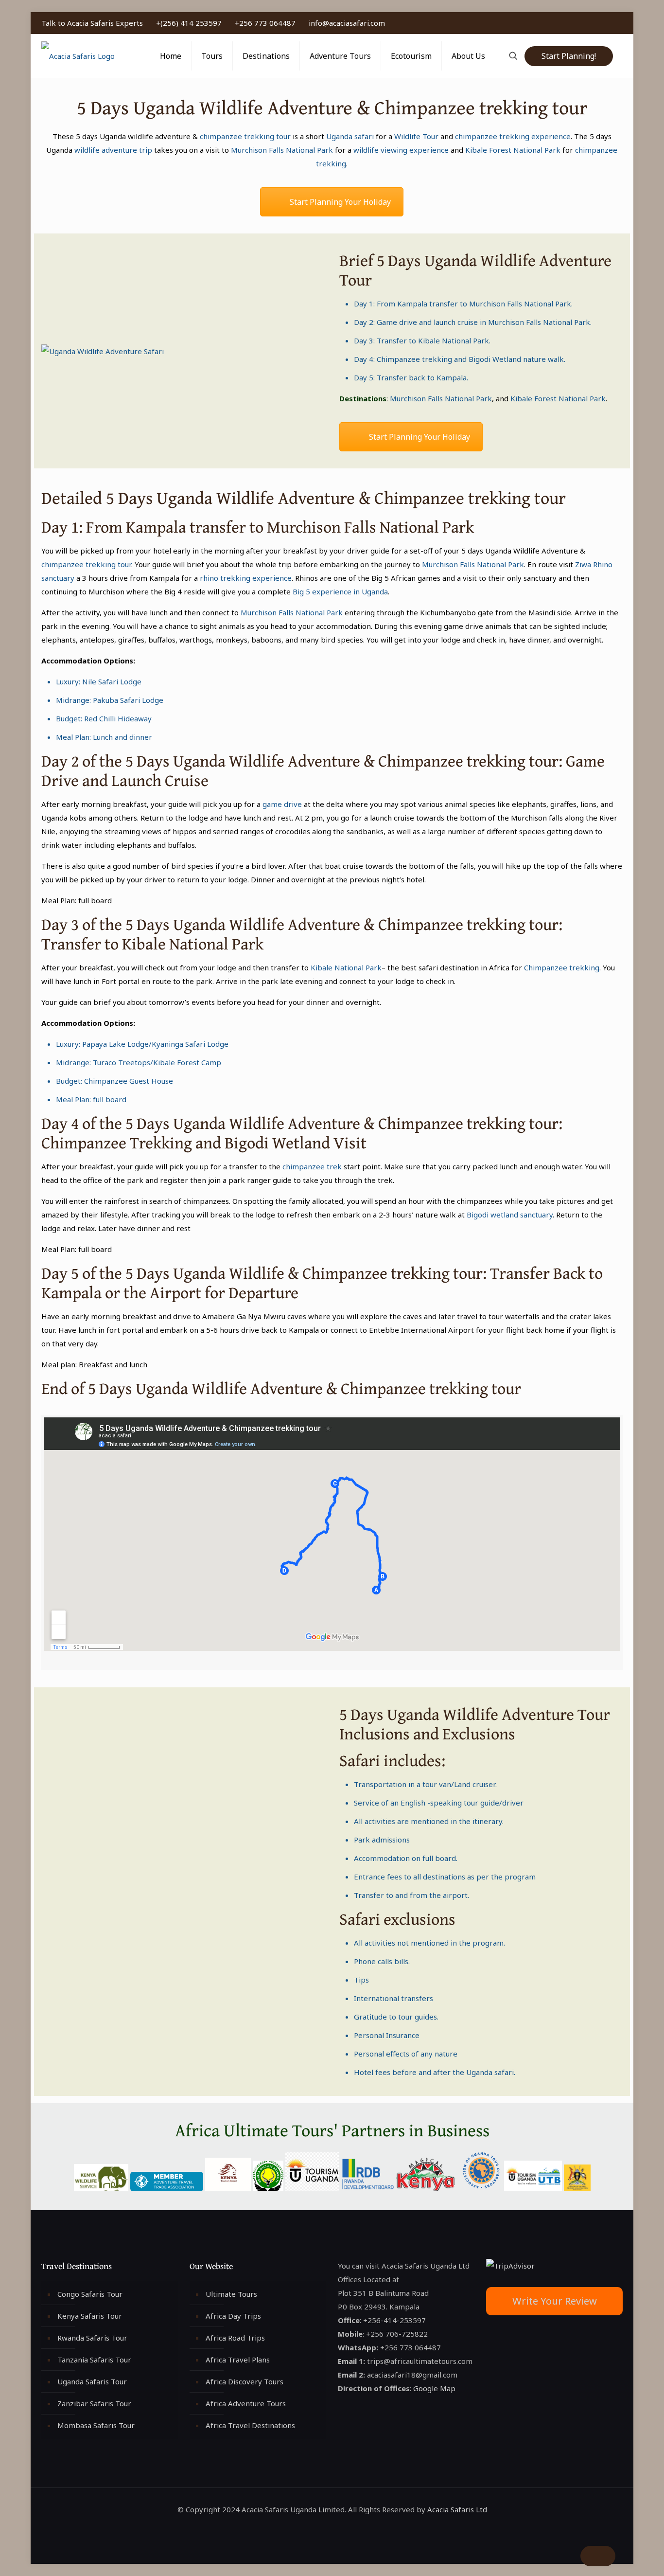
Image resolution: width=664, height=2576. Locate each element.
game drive (282, 804)
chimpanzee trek (312, 1166)
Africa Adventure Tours (246, 2403)
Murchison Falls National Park (282, 150)
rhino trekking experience (245, 578)
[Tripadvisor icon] (619, 23)
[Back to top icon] (598, 2556)
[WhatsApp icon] (568, 23)
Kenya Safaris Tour (90, 2316)
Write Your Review (555, 2301)
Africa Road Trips (235, 2338)
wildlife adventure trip (113, 150)
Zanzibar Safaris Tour (94, 2403)
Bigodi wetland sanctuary (510, 1215)
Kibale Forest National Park (512, 150)
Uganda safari (350, 136)
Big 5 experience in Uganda (340, 591)
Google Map (434, 2388)
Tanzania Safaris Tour (94, 2360)
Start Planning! (569, 56)
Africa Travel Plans (238, 2360)
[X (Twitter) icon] (588, 23)
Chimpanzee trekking (414, 359)
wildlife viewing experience (401, 150)
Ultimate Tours (231, 2294)
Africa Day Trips (233, 2316)
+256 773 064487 (265, 23)
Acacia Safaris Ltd (457, 2509)
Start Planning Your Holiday (340, 202)
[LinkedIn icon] (599, 23)
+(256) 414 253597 (189, 23)
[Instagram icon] (609, 23)
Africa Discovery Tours (245, 2381)
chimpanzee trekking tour (245, 136)
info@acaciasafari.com (347, 23)
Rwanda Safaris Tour (92, 2338)
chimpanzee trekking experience (513, 136)
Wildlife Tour (416, 136)
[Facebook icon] (578, 23)
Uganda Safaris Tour (92, 2381)
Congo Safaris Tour (90, 2294)
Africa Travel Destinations (250, 2425)
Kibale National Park (454, 340)
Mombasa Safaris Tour (96, 2425)
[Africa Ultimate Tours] (78, 56)
